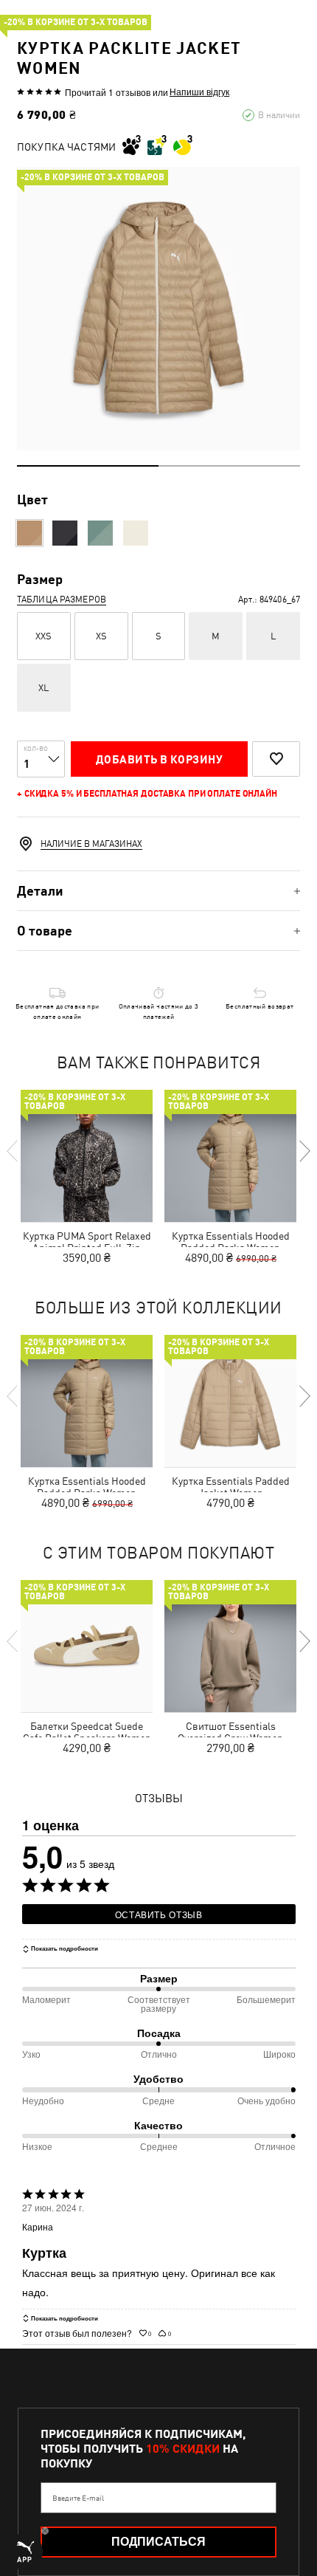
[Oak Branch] (29, 533)
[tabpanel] (158, 309)
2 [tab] (229, 466)
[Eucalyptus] (100, 533)
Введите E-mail (78, 2498)
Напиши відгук (199, 92)
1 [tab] (88, 466)
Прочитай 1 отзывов (108, 92)
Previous (13, 1151)
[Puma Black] (65, 533)
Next (304, 1151)
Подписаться (158, 2542)
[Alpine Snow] (136, 533)
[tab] (158, 891)
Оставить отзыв (159, 1914)
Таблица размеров (62, 600)
